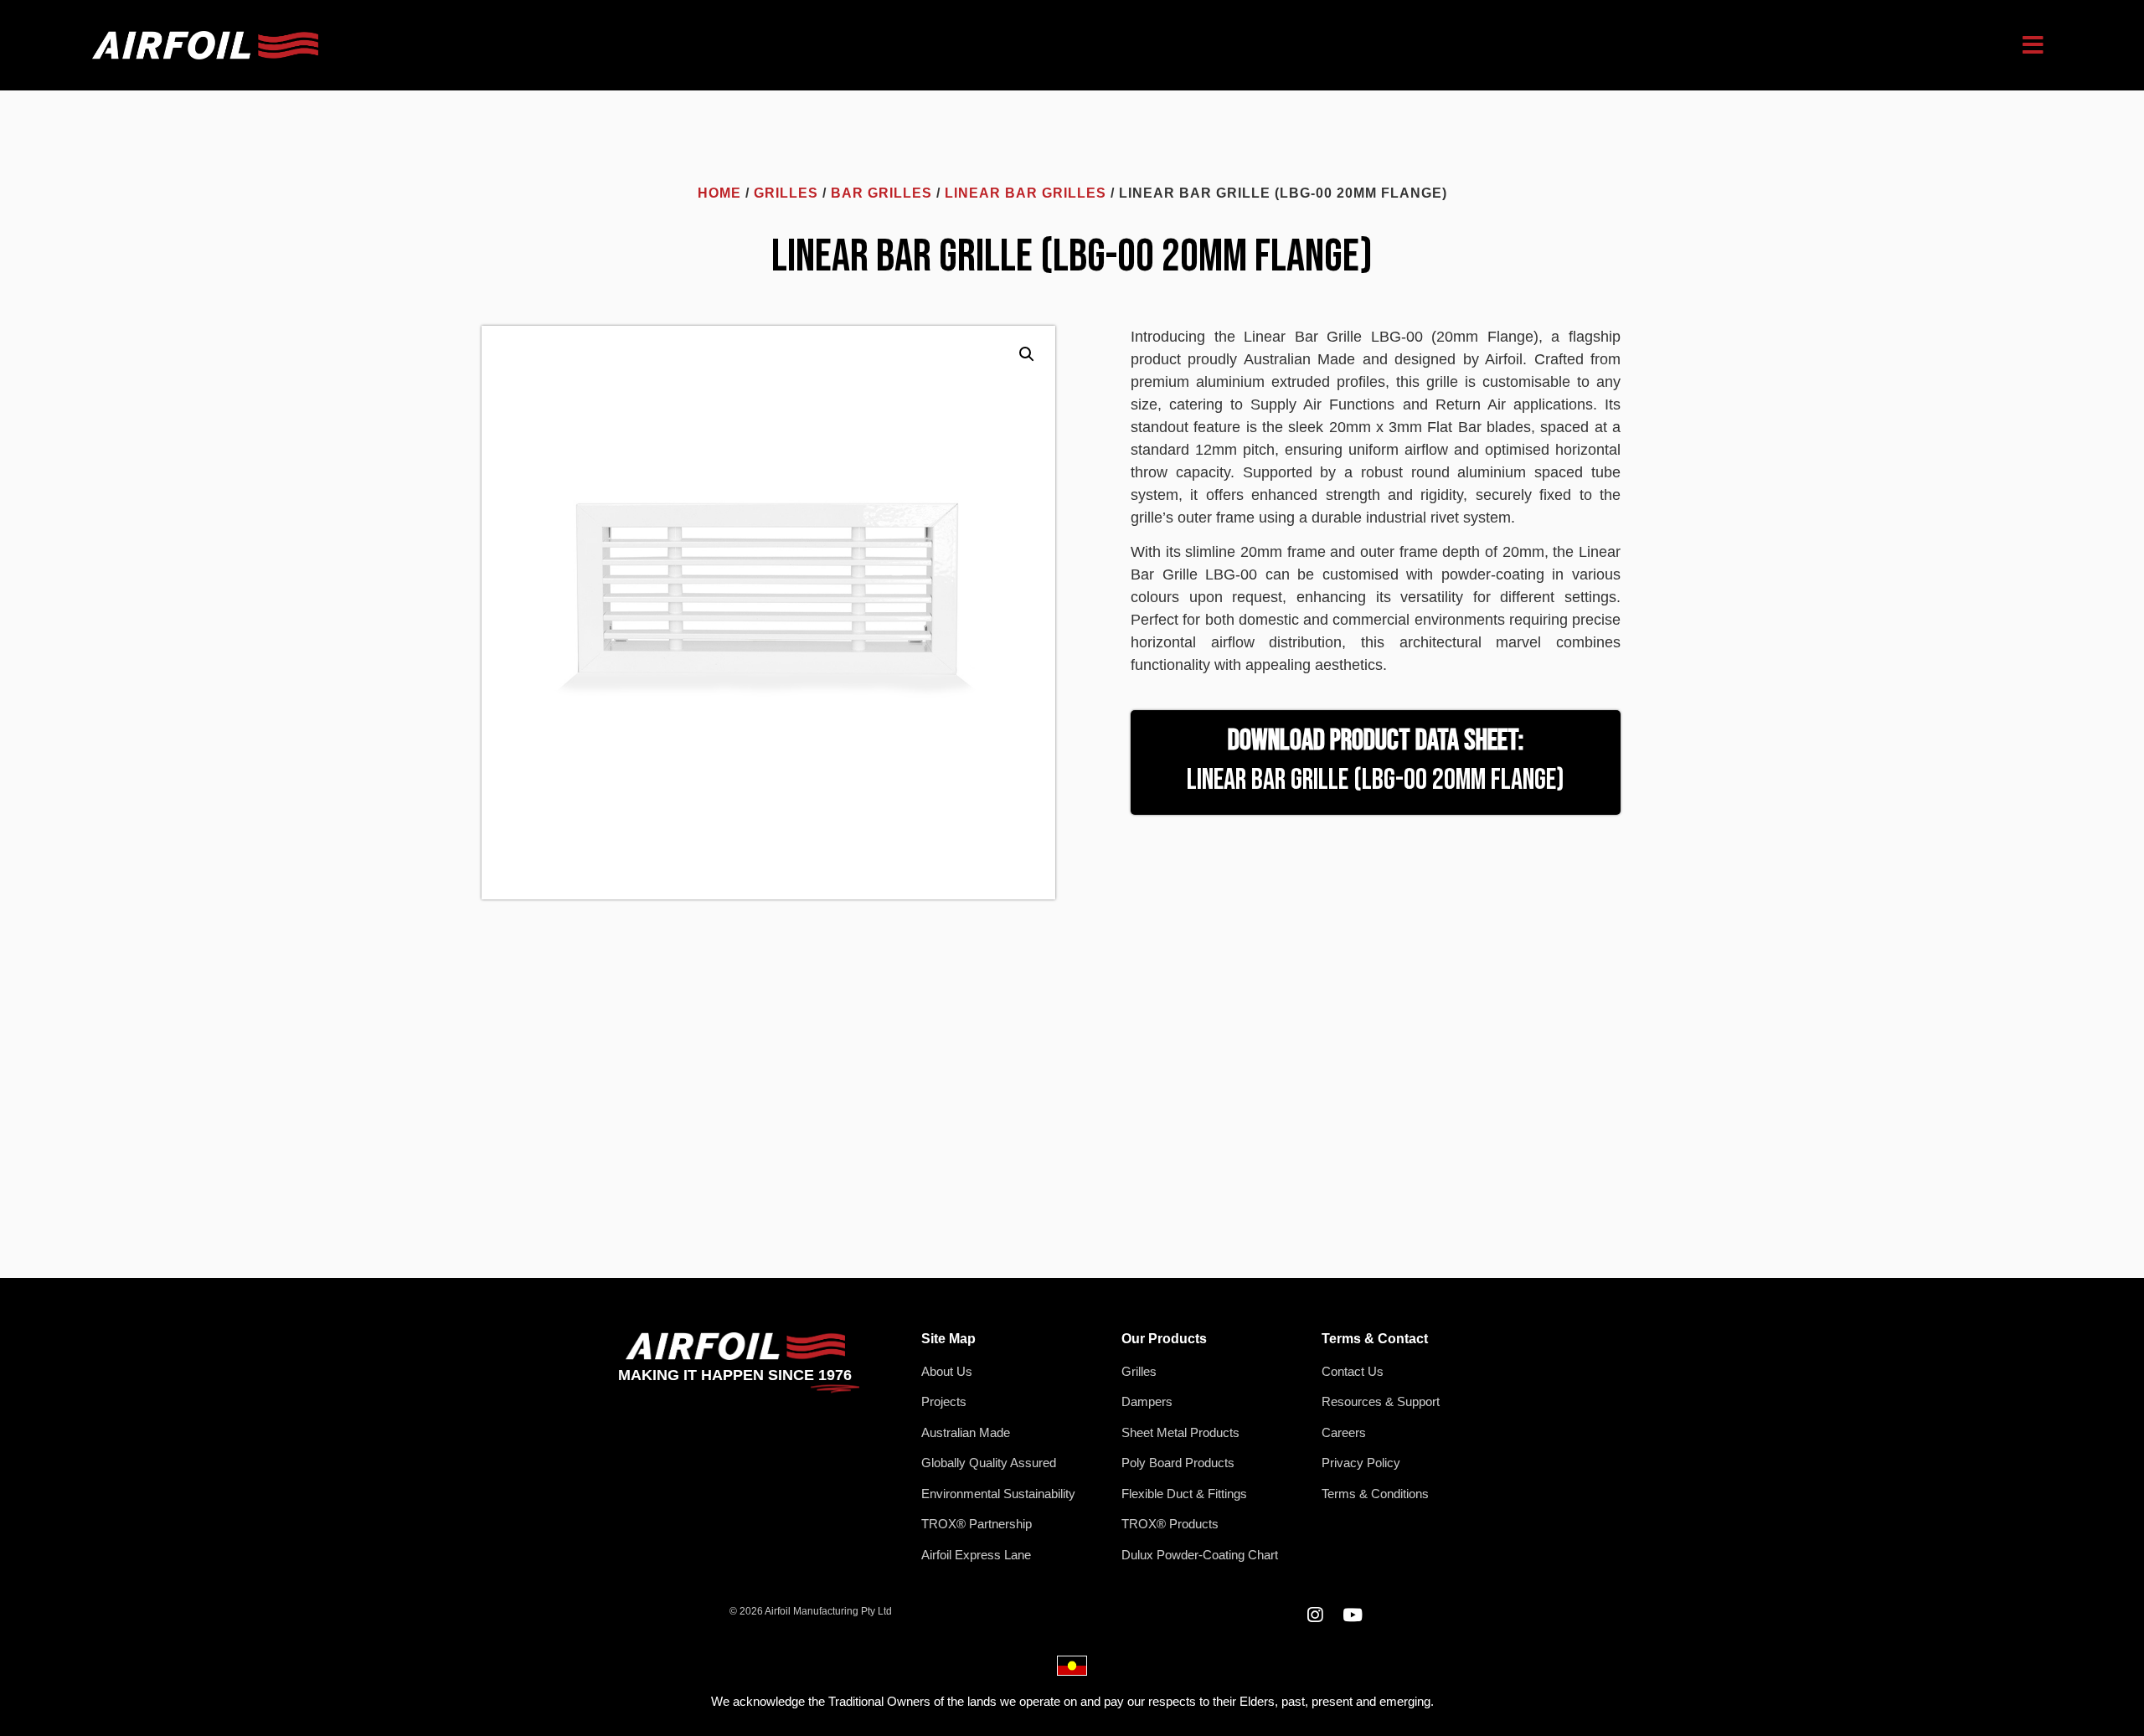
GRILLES (786, 193)
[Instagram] (1314, 1615)
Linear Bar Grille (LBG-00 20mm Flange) (1376, 780)
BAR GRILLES (881, 193)
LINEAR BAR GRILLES (1026, 193)
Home (719, 193)
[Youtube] (1352, 1615)
